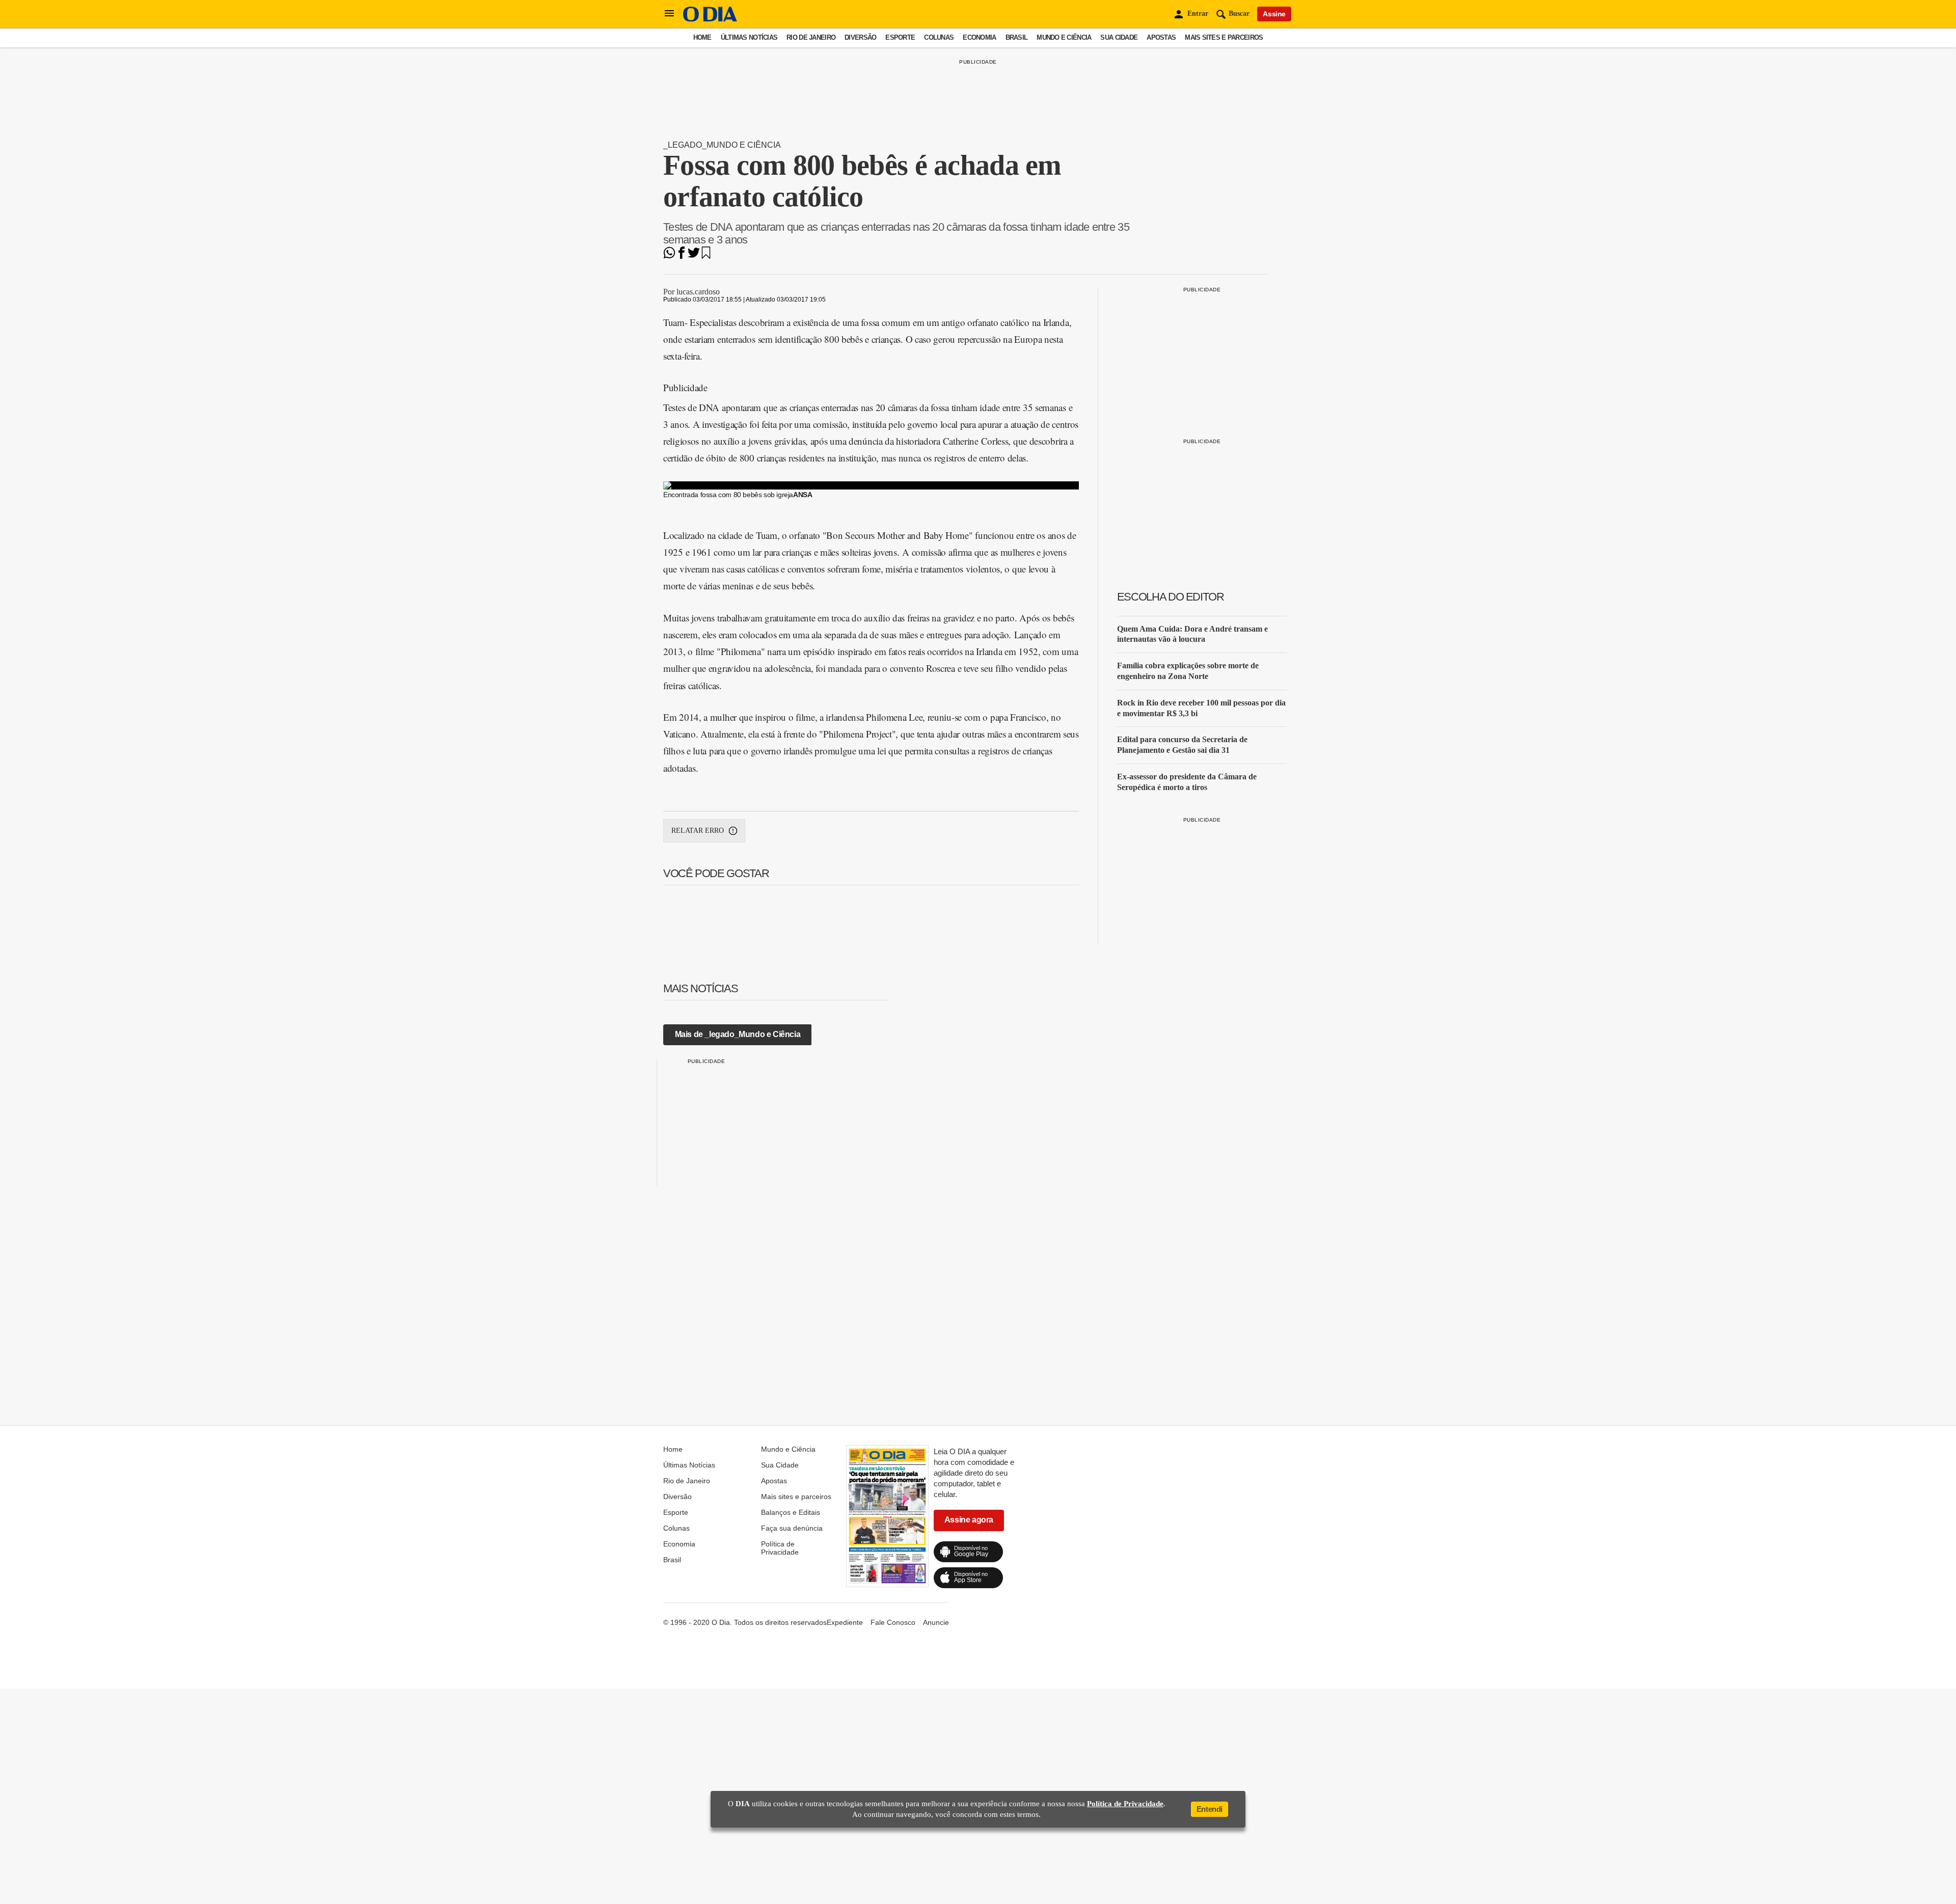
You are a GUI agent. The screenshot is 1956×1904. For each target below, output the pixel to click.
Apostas (1161, 37)
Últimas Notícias (749, 37)
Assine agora (969, 1520)
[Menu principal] (669, 14)
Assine (1274, 14)
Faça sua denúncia (792, 1528)
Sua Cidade (1119, 37)
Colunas (939, 37)
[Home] (710, 19)
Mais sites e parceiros (1224, 37)
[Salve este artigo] (706, 256)
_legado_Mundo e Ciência (722, 145)
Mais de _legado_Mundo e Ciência (738, 1034)
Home (702, 37)
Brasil (1017, 37)
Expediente (845, 1622)
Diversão (860, 37)
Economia (979, 37)
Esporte (900, 37)
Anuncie (936, 1622)
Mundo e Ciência (1064, 37)
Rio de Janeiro (811, 37)
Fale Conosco (893, 1622)
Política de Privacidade (780, 1548)
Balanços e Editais (791, 1512)
